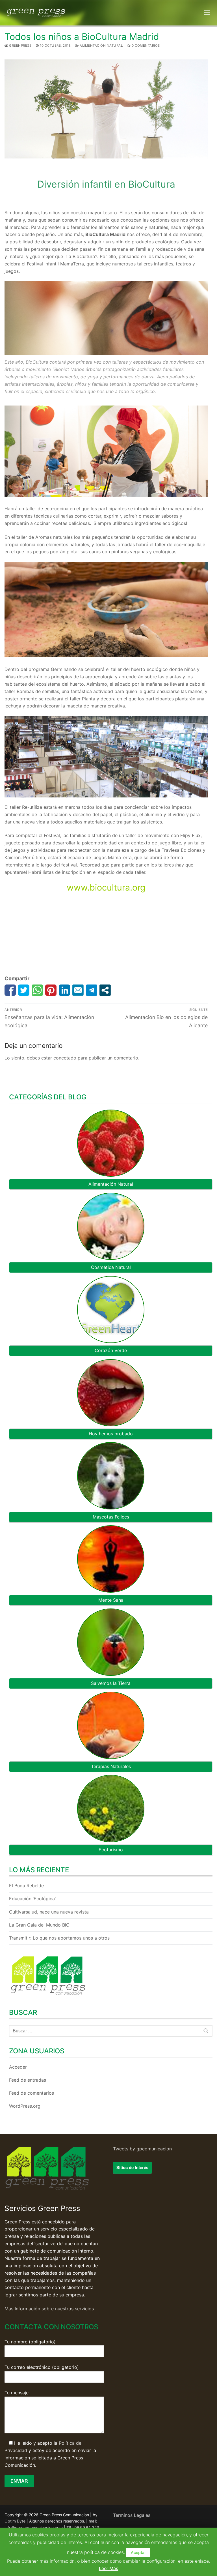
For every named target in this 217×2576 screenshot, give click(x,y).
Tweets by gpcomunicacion (142, 2149)
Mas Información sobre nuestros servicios (49, 2309)
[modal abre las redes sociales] (105, 990)
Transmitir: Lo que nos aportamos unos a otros (59, 1938)
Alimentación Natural (101, 46)
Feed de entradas (28, 2080)
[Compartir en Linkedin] (64, 990)
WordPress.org (25, 2106)
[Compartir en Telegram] (92, 990)
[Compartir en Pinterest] (51, 990)
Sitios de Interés (132, 2167)
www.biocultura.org (106, 887)
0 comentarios (145, 46)
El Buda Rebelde (26, 1886)
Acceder (18, 2067)
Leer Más (109, 2568)
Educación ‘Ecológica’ (32, 1899)
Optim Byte (15, 2521)
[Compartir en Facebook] (10, 990)
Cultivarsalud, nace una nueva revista (49, 1912)
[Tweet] (24, 990)
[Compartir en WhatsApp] (37, 990)
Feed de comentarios (32, 2093)
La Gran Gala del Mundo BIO (39, 1925)
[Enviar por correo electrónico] (78, 990)
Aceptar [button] (138, 2552)
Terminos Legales (132, 2515)
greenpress (20, 46)
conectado (65, 1058)
